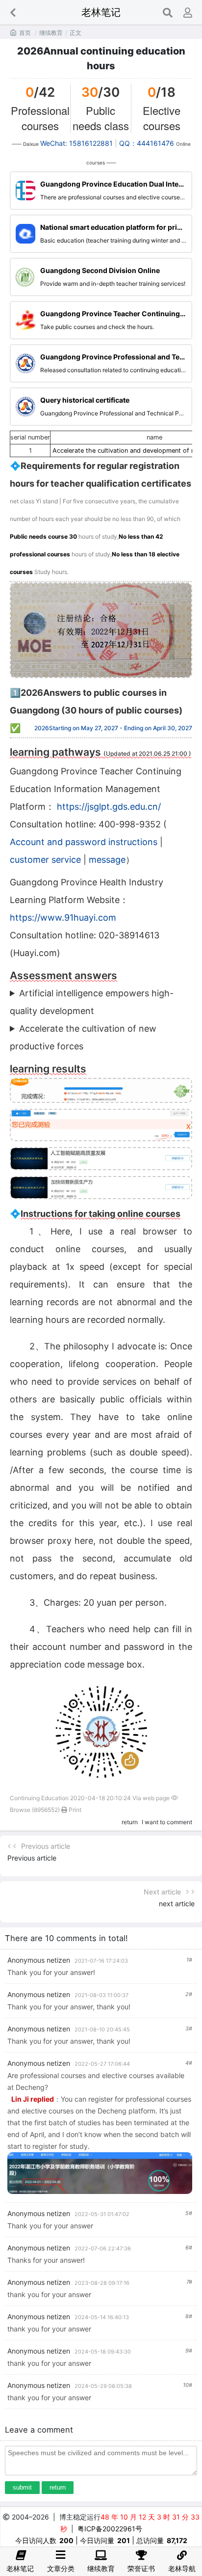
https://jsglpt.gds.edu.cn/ (109, 807)
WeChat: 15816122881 (77, 143)
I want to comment (167, 1822)
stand (50, 501)
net (14, 501)
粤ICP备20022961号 (110, 2529)
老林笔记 (101, 12)
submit (22, 2487)
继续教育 (51, 33)
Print (74, 1810)
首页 (25, 33)
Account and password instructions (84, 842)
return (130, 1822)
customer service (45, 860)
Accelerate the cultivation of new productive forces (83, 1037)
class (27, 501)
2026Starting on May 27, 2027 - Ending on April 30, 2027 (113, 728)
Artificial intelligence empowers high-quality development (92, 1002)
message (107, 860)
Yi (38, 501)
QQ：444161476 (147, 143)
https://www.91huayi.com (63, 918)
